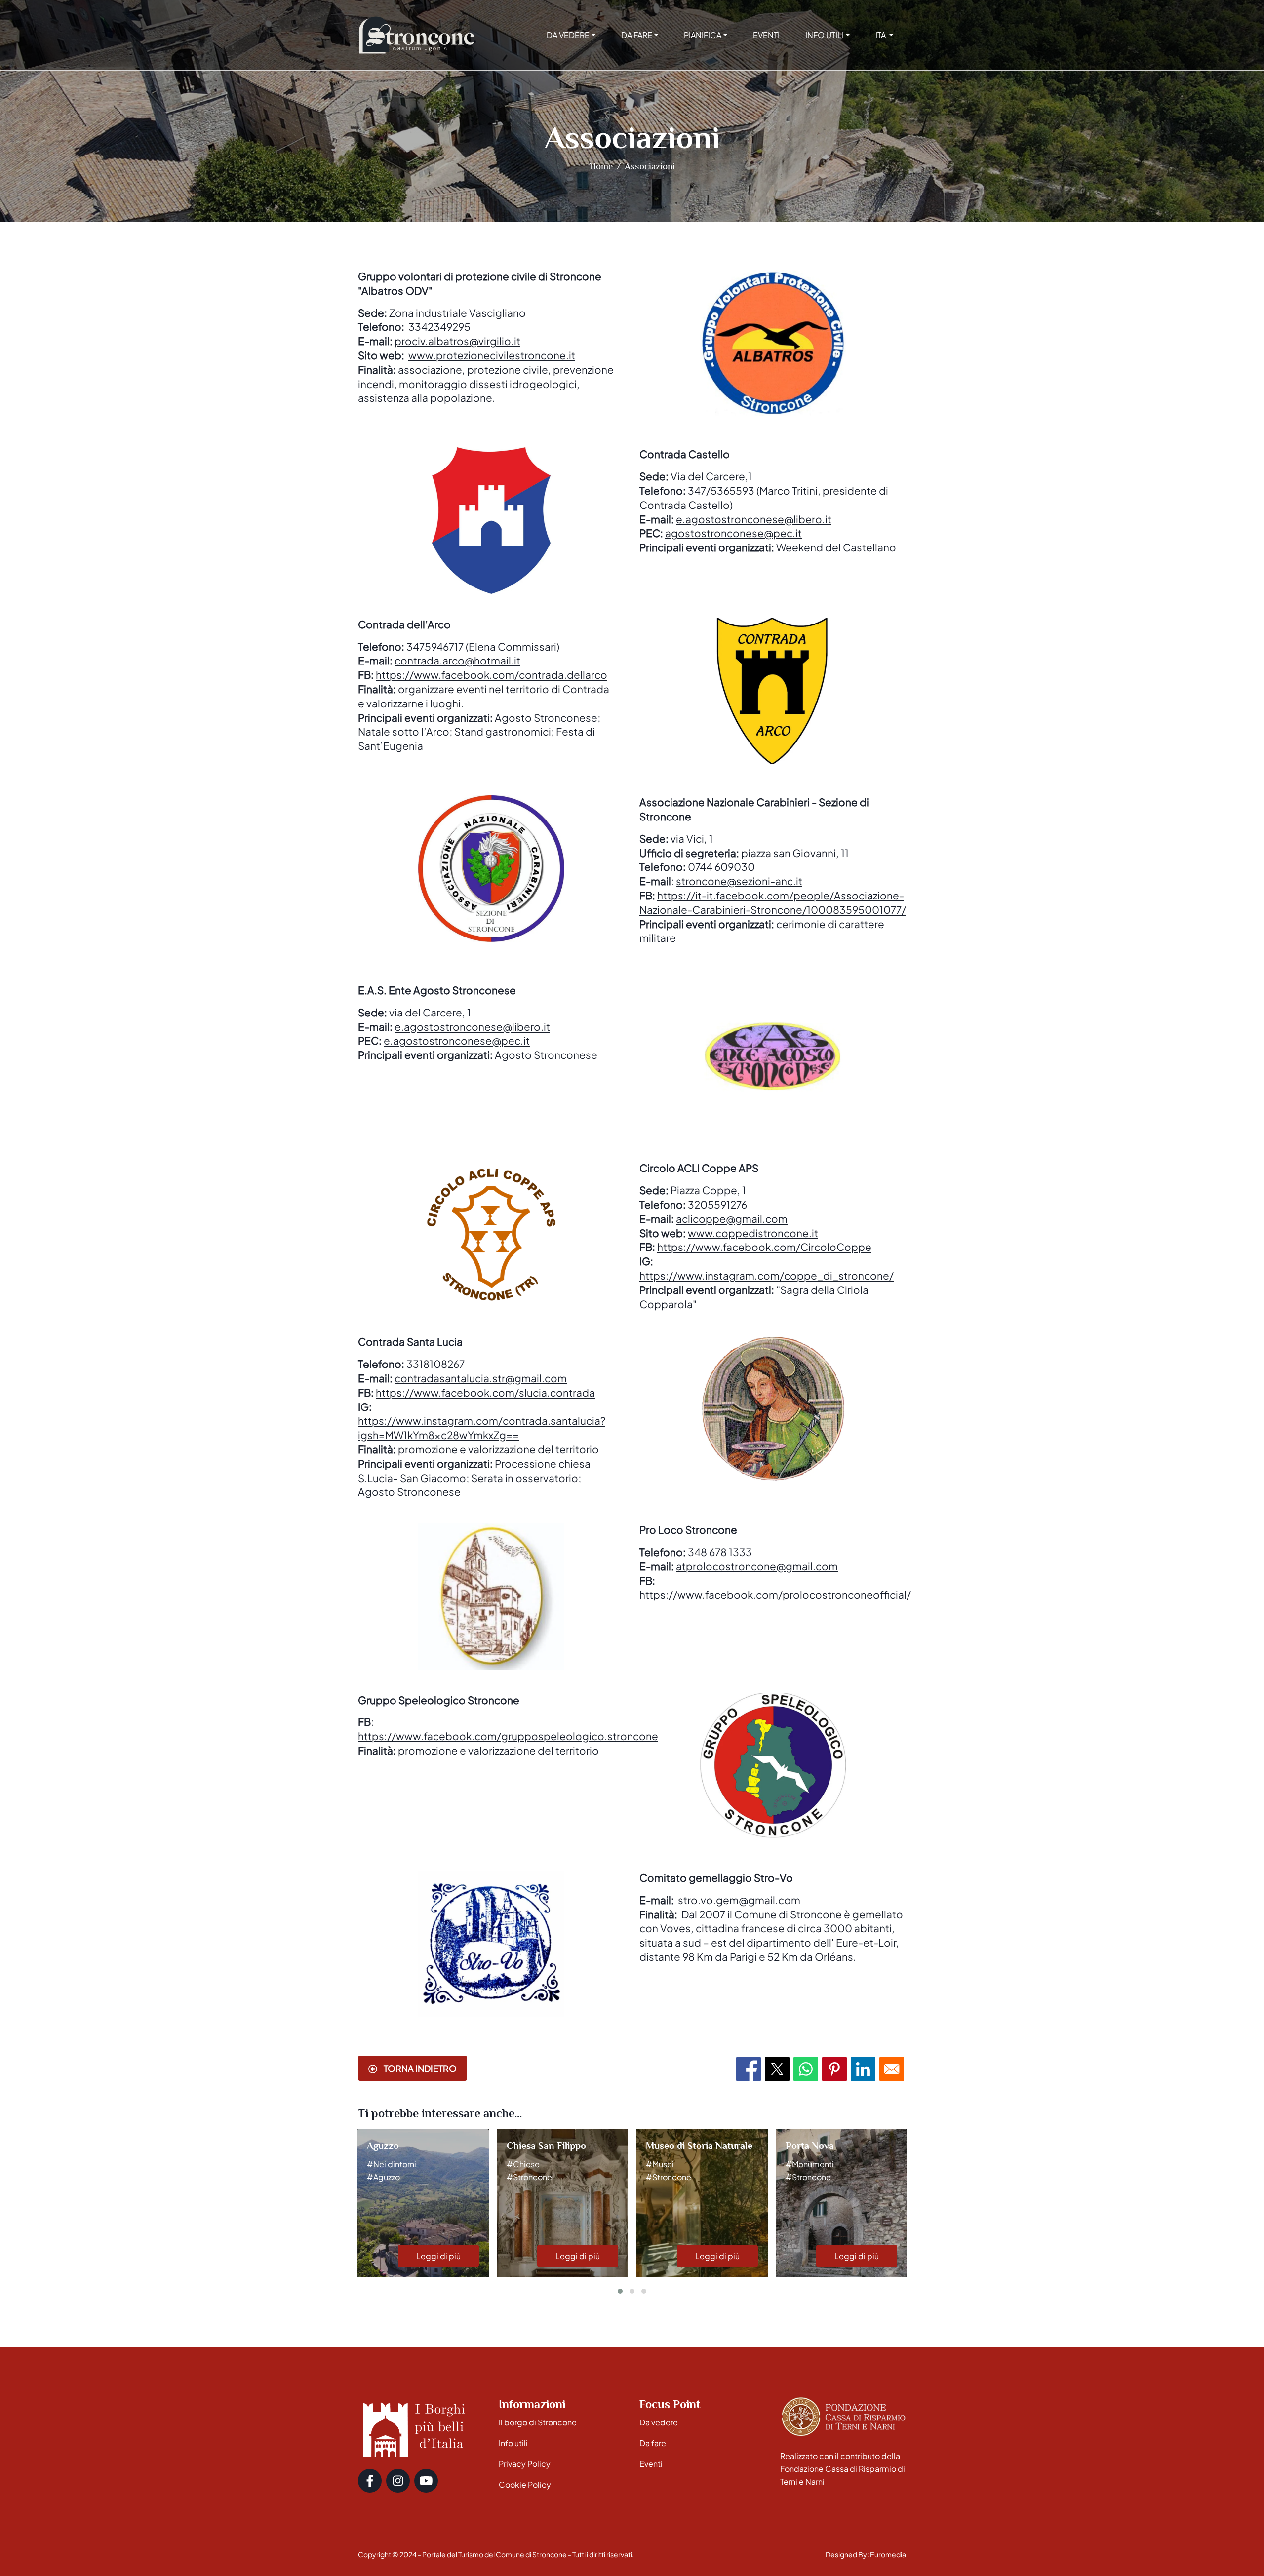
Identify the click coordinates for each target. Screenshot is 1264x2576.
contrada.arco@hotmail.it (457, 660)
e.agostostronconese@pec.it (457, 1040)
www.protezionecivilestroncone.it (492, 355)
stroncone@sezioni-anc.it (739, 881)
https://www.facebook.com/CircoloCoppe (764, 1247)
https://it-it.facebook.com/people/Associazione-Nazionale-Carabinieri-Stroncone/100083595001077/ (773, 902)
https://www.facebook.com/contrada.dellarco (492, 675)
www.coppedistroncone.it (753, 1233)
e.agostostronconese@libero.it (754, 519)
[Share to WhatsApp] (806, 2069)
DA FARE (637, 35)
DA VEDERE (568, 35)
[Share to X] (777, 2069)
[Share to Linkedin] (863, 2069)
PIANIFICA (703, 35)
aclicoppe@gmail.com (732, 1219)
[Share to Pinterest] (834, 2069)
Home (601, 166)
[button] (620, 2291)
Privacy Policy (525, 2464)
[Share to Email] (892, 2069)
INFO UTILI (825, 35)
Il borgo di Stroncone (538, 2422)
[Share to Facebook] (749, 2069)
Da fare (653, 2443)
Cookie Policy (525, 2484)
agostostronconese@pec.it (733, 533)
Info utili (513, 2443)
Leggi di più (438, 2256)
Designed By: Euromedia (866, 2554)
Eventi (651, 2464)
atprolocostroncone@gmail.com (757, 1566)
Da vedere (659, 2422)
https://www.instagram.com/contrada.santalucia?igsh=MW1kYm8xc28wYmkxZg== (482, 1428)
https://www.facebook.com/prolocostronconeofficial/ (775, 1594)
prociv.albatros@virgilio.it (457, 341)
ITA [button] (881, 35)
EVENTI (766, 35)
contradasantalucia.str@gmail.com (481, 1378)
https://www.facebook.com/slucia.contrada (485, 1392)
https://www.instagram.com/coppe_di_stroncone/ (767, 1275)
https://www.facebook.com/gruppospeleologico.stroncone (508, 1736)
